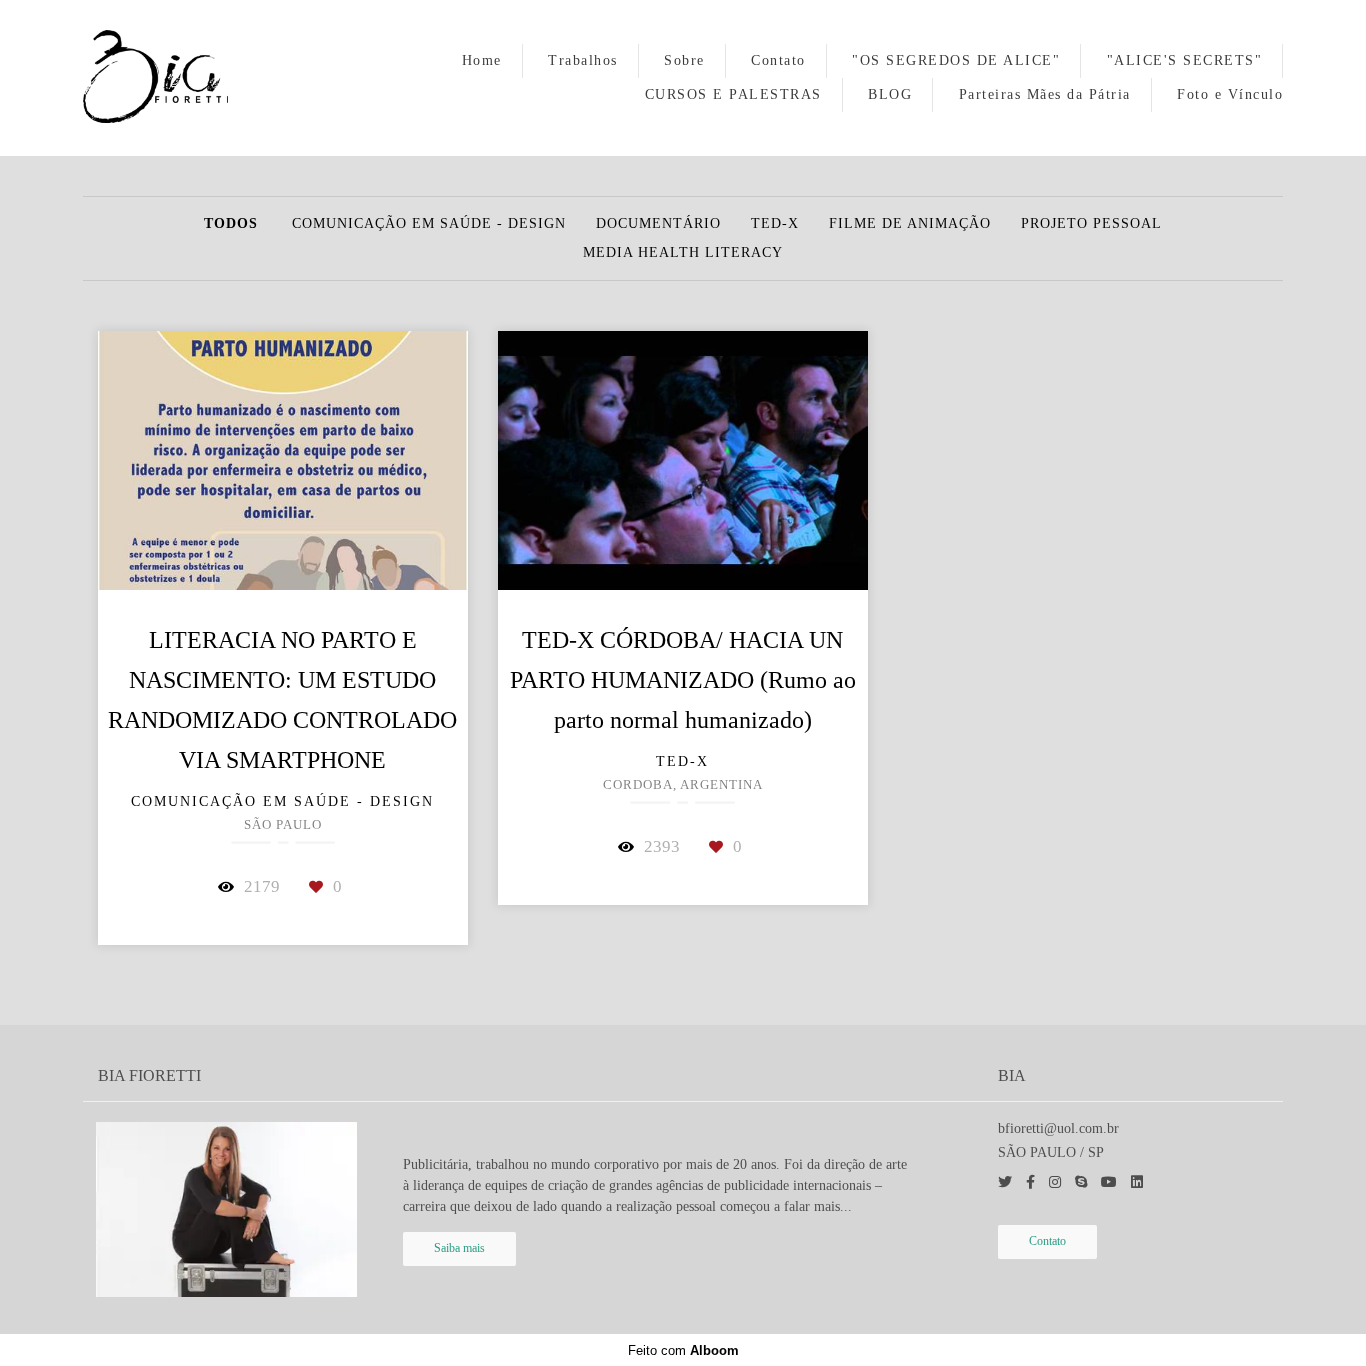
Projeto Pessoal (1091, 224)
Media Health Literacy (683, 253)
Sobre (684, 60)
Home (482, 60)
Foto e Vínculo (1230, 94)
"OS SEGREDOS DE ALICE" (956, 60)
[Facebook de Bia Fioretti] (1030, 1182)
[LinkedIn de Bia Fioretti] (1137, 1182)
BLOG (890, 94)
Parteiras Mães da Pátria (1045, 94)
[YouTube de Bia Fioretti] (1109, 1182)
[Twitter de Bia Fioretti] (1005, 1182)
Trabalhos (583, 60)
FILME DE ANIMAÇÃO (910, 224)
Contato (778, 60)
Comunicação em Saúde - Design (429, 224)
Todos (231, 224)
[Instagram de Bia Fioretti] (1055, 1182)
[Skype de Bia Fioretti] (1081, 1182)
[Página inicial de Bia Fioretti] (181, 78)
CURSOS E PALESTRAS (733, 94)
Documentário (658, 224)
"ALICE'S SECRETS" (1185, 60)
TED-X (775, 224)
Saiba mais (459, 1248)
